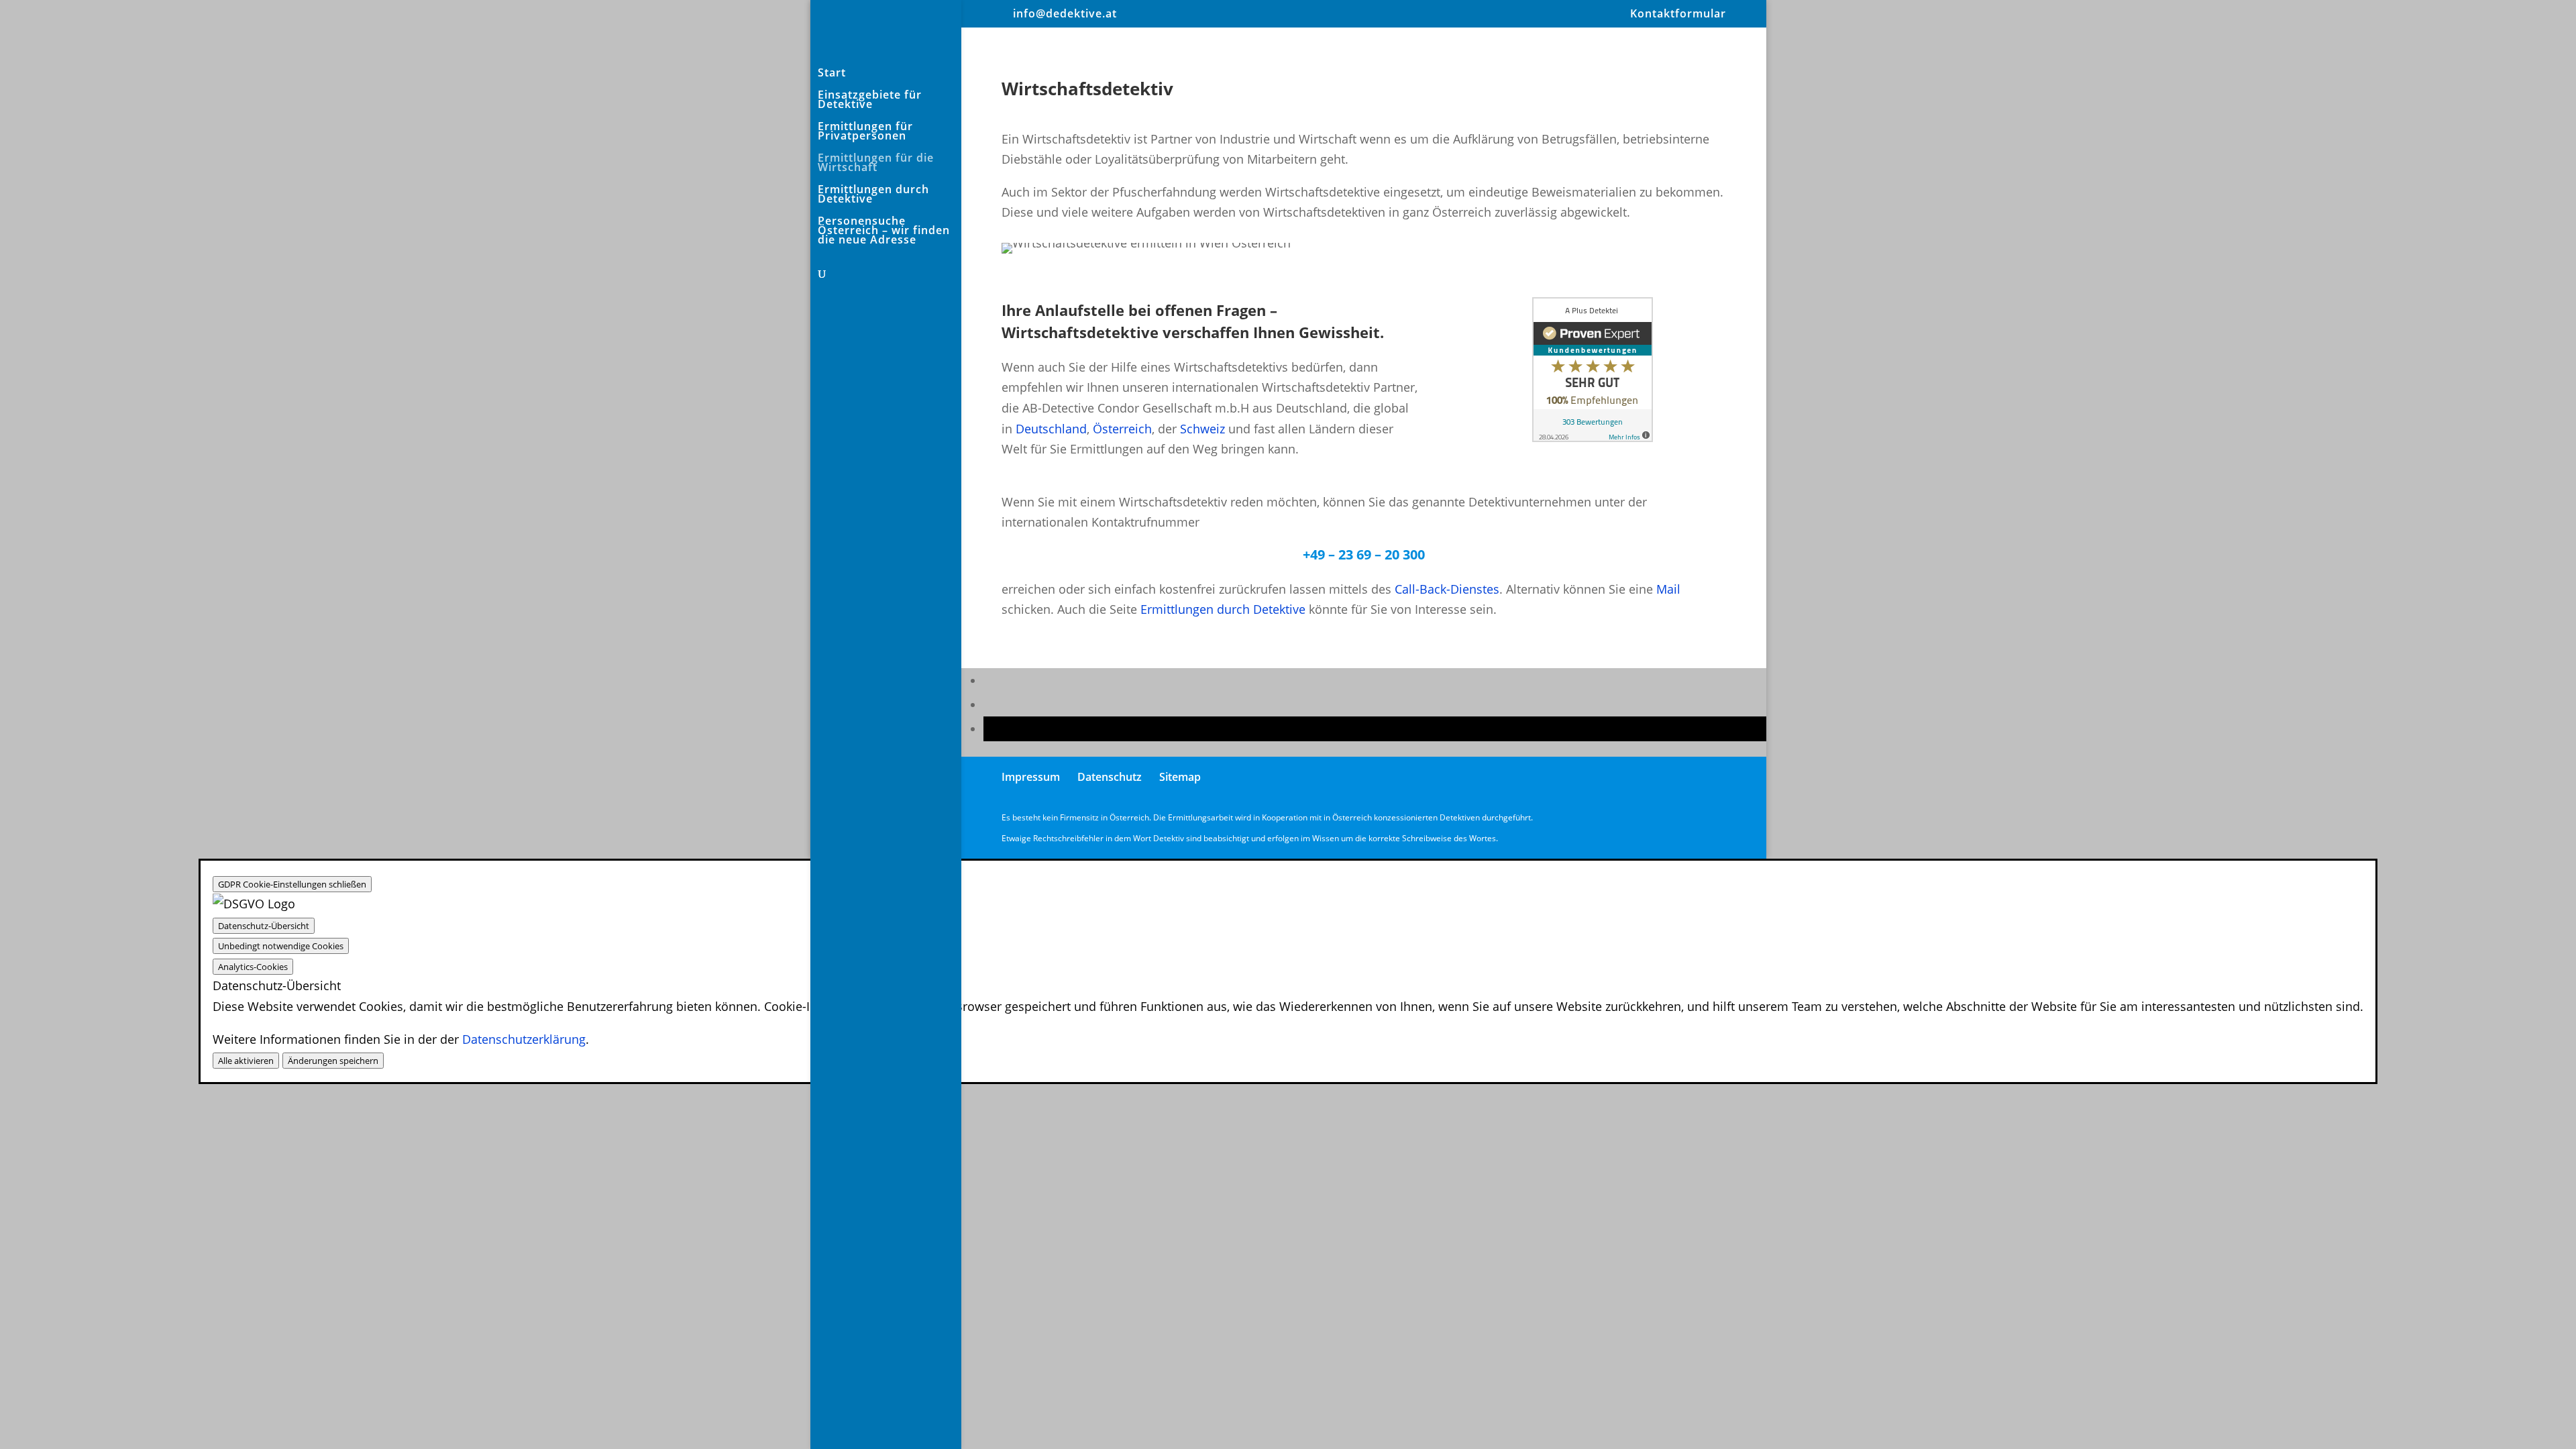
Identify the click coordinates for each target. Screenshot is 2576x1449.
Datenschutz (1110, 777)
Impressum (1031, 777)
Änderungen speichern (333, 1061)
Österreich (1122, 429)
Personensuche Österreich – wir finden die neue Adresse (884, 231)
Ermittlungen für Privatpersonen (865, 132)
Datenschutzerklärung (524, 1039)
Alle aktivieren (246, 1061)
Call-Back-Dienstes (1447, 589)
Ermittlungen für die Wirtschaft (876, 164)
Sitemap (1180, 777)
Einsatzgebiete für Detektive (870, 101)
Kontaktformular (1678, 14)
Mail (1668, 589)
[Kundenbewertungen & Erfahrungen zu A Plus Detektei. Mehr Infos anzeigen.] (1593, 437)
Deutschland (1051, 429)
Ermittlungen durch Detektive (873, 195)
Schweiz (1202, 429)
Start (832, 74)
